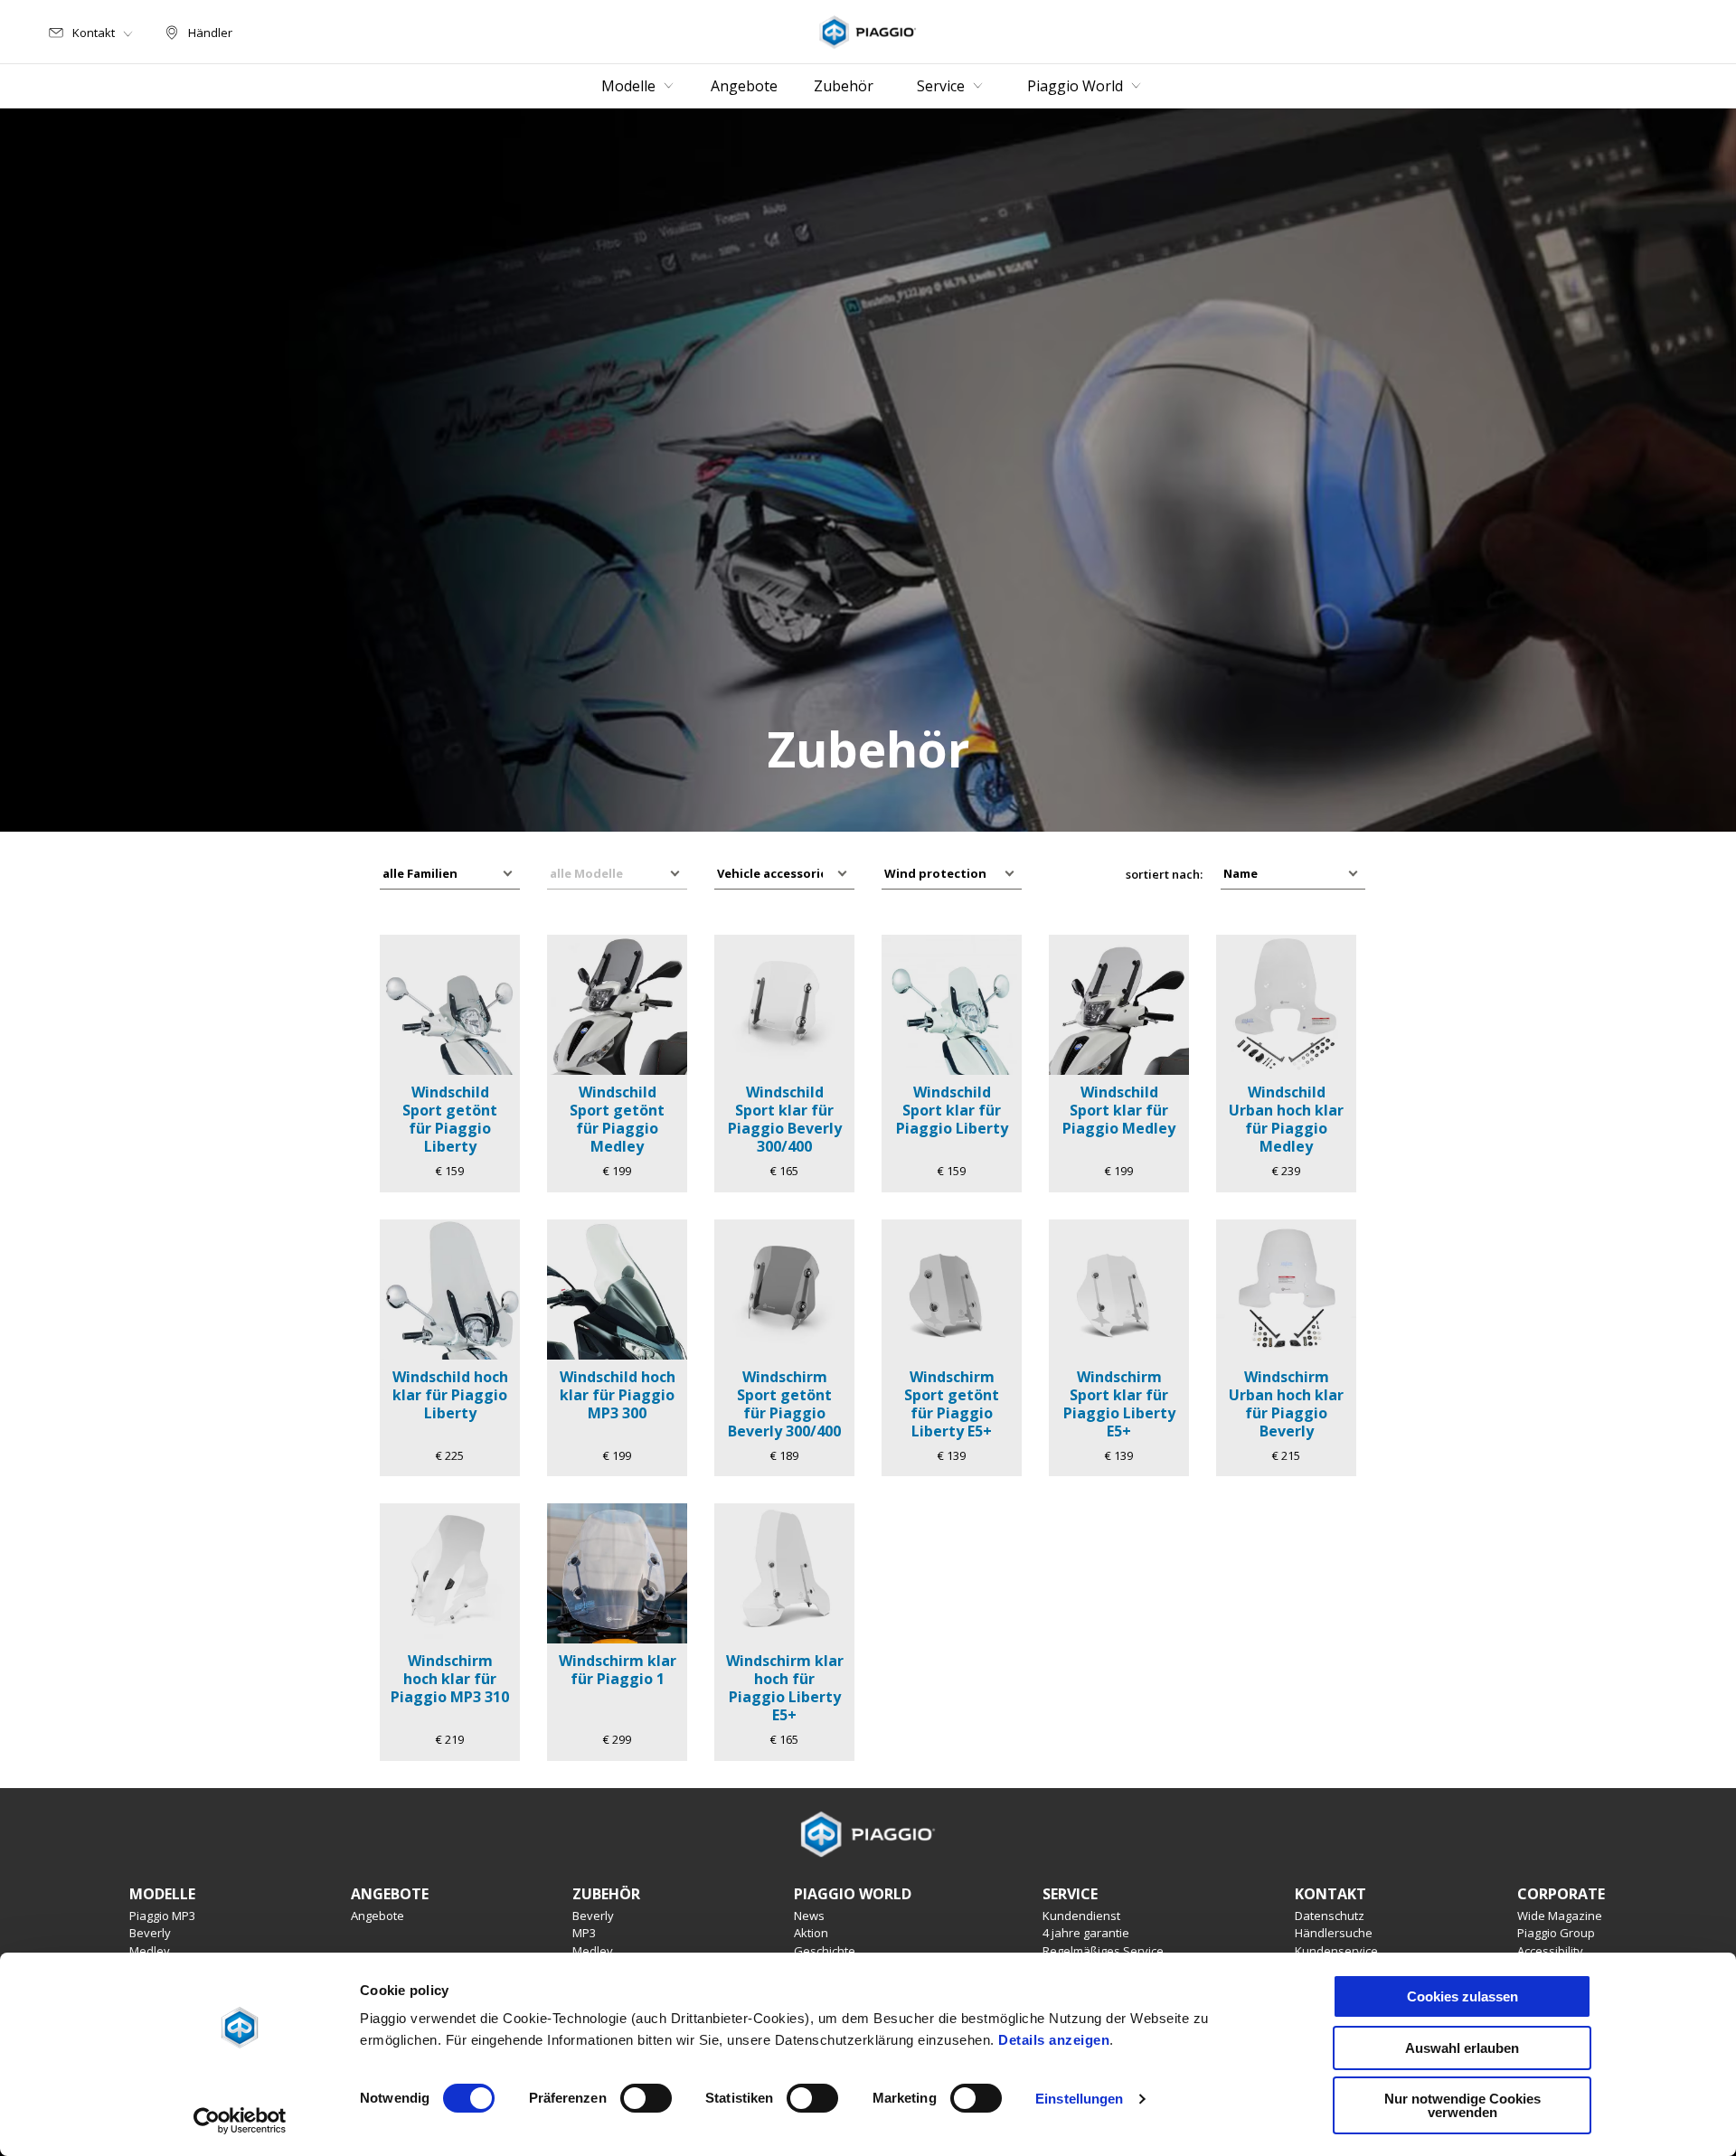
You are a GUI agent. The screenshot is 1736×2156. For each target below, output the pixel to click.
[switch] (646, 2098)
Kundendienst (1081, 1916)
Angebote (377, 1916)
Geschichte (825, 1951)
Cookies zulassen (1462, 1996)
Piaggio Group (1556, 1933)
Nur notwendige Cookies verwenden (1462, 2105)
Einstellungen (1079, 2099)
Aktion (811, 1933)
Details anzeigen (1054, 2040)
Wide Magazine (1560, 1916)
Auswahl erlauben (1462, 2048)
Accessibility (1550, 1951)
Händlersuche (1334, 1933)
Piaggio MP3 (162, 1916)
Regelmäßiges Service (1103, 1951)
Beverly (150, 1933)
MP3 (584, 1933)
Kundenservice (1336, 1951)
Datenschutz (1330, 1916)
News (809, 1916)
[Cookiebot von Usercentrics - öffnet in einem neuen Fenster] (240, 2121)
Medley (150, 1951)
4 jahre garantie (1086, 1933)
